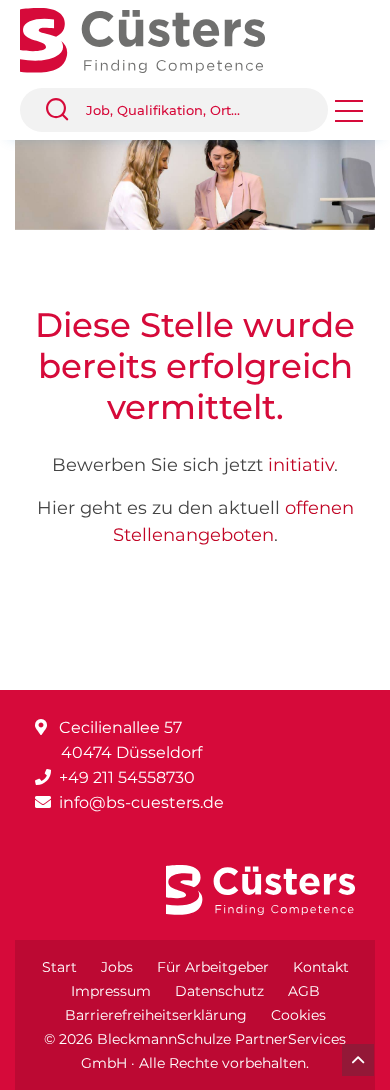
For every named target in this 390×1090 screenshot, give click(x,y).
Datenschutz (219, 991)
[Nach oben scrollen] (358, 1060)
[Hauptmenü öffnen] (349, 117)
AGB (304, 991)
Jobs (117, 967)
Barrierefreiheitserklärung (156, 1015)
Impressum (111, 991)
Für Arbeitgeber (213, 967)
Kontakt (321, 967)
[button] (65, 110)
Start (59, 967)
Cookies (298, 1015)
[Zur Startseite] (157, 38)
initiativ (301, 465)
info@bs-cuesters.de (141, 802)
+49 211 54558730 (127, 777)
